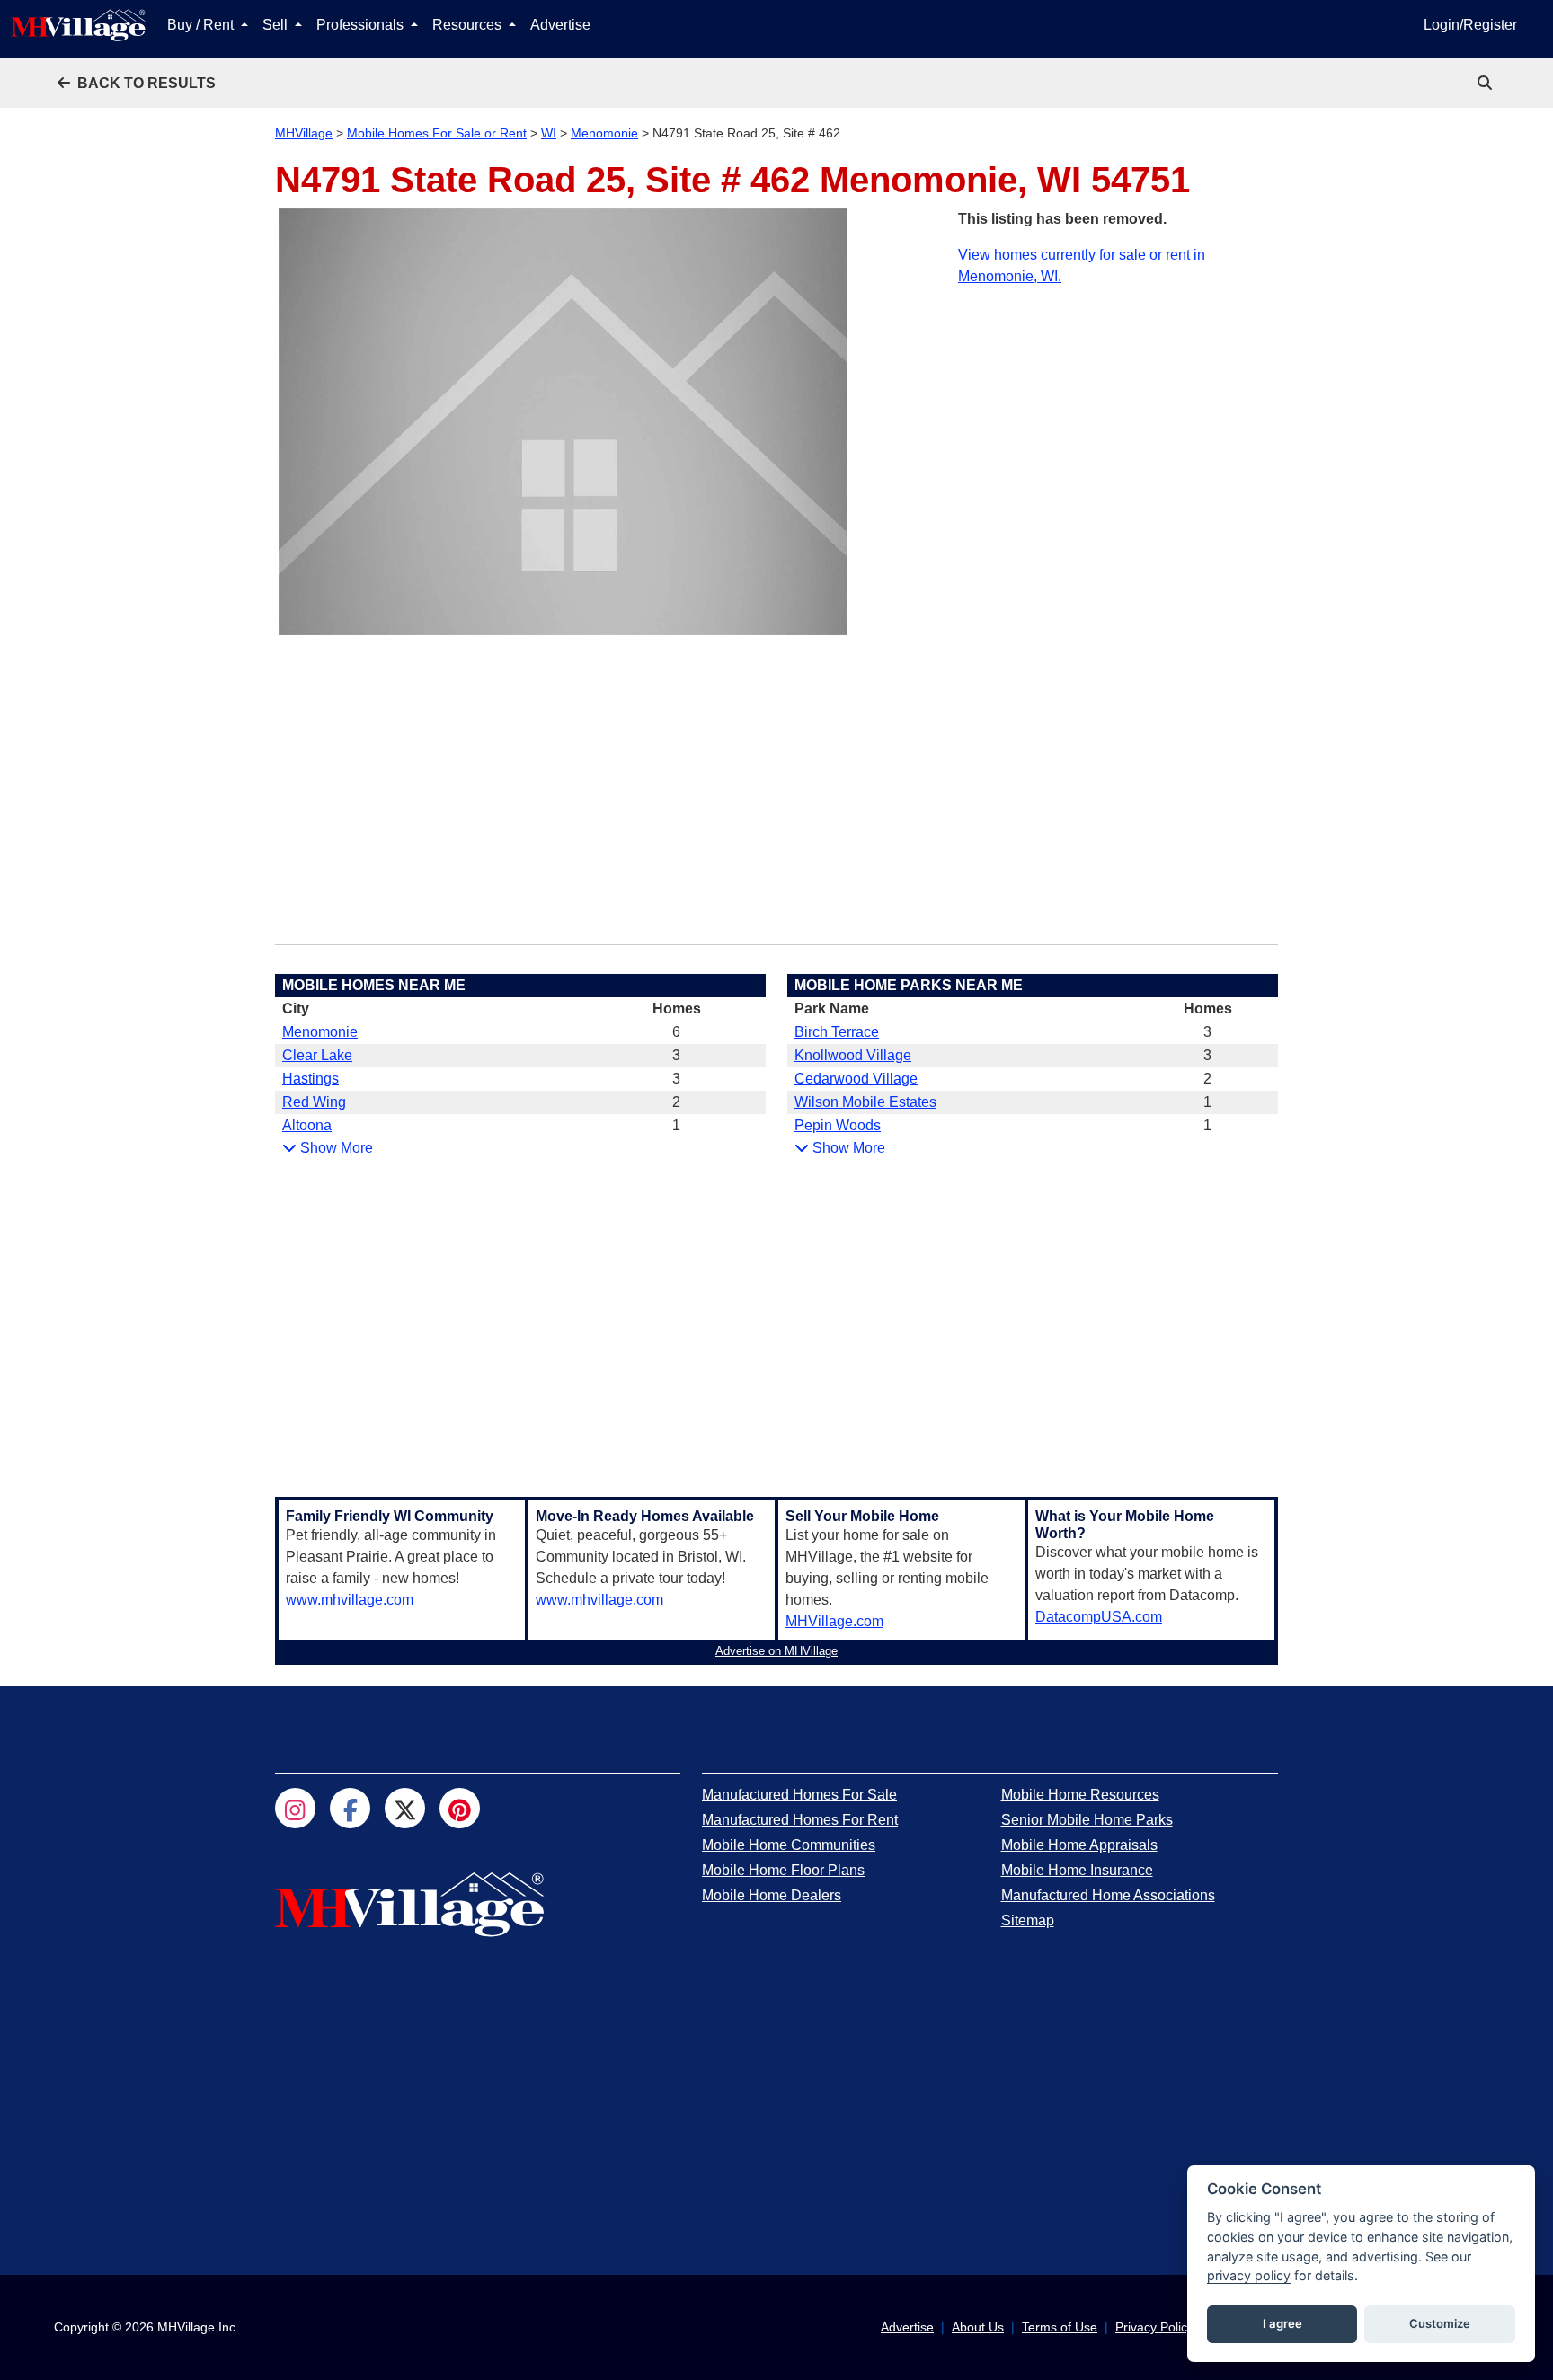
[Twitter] (405, 1808)
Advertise (560, 25)
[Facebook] (350, 1808)
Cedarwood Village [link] (856, 1079)
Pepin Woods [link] (838, 1125)
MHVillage (304, 133)
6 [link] (676, 1032)
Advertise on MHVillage (776, 1651)
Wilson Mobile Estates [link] (865, 1102)
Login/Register (1470, 25)
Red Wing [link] (314, 1102)
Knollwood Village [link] (853, 1055)
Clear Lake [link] (317, 1055)
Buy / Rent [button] (202, 25)
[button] (137, 83)
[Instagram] (295, 1808)
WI (549, 133)
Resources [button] (469, 25)
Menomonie (604, 133)
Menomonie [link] (320, 1032)
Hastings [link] (311, 1079)
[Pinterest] (460, 1808)
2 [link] (676, 1102)
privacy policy (1249, 2275)
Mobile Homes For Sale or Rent (437, 133)
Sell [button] (277, 25)
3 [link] (676, 1055)
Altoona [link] (307, 1125)
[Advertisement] (1118, 413)
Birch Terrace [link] (837, 1032)
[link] (1486, 83)
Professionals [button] (362, 25)
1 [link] (676, 1125)
